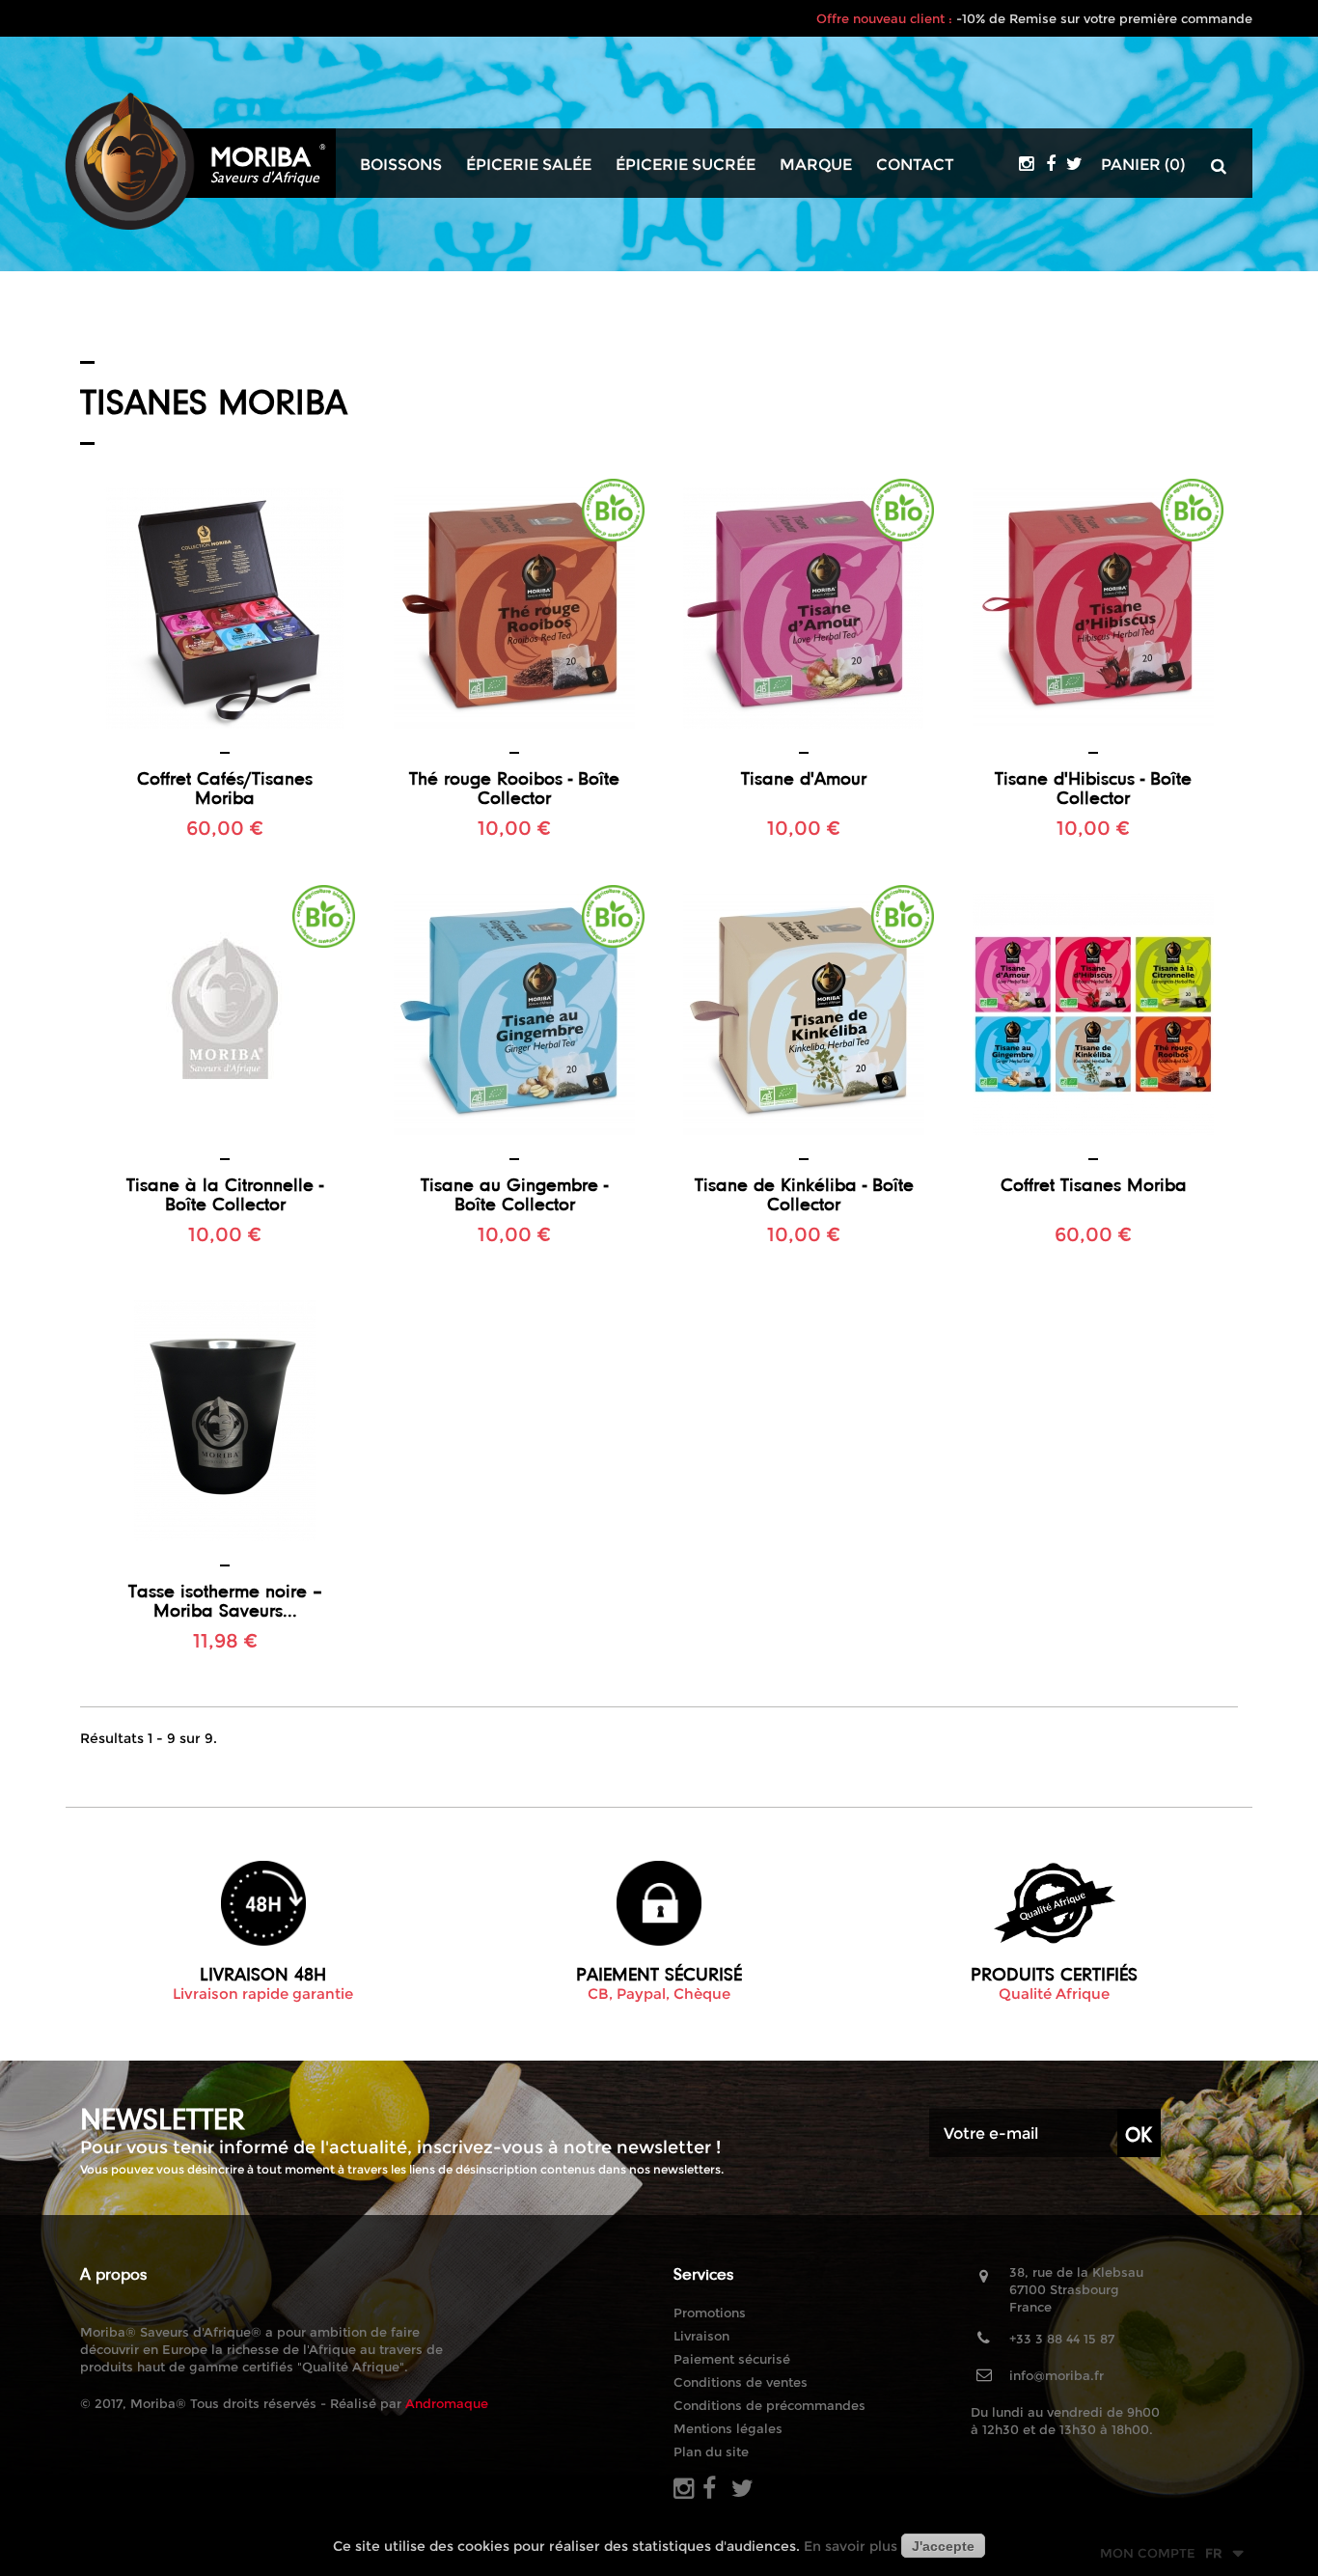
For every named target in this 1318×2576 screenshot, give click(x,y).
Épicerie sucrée (686, 165)
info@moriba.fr (1057, 2375)
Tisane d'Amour (804, 778)
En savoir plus (851, 2546)
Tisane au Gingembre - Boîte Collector (514, 1194)
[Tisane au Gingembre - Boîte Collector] (514, 1014)
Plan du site (711, 2451)
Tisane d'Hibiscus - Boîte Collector (1093, 788)
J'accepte (943, 2546)
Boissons (401, 165)
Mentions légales (728, 2428)
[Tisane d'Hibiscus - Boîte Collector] (1093, 608)
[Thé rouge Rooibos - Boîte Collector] (514, 608)
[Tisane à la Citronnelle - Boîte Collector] (225, 1014)
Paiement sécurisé (732, 2359)
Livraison (701, 2336)
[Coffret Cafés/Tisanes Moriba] (225, 608)
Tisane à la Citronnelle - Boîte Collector (225, 1194)
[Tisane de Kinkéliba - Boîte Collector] (804, 1014)
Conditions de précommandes (769, 2405)
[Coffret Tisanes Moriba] (1093, 1014)
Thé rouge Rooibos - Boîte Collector (514, 788)
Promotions (710, 2313)
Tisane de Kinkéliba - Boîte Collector (804, 1194)
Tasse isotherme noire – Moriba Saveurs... (225, 1600)
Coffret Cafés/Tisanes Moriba (225, 788)
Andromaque (447, 2403)
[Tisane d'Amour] (804, 608)
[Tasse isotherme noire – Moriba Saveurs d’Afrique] (225, 1421)
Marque (816, 165)
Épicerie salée (529, 165)
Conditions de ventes (741, 2382)
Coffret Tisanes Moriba (1094, 1184)
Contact (915, 165)
